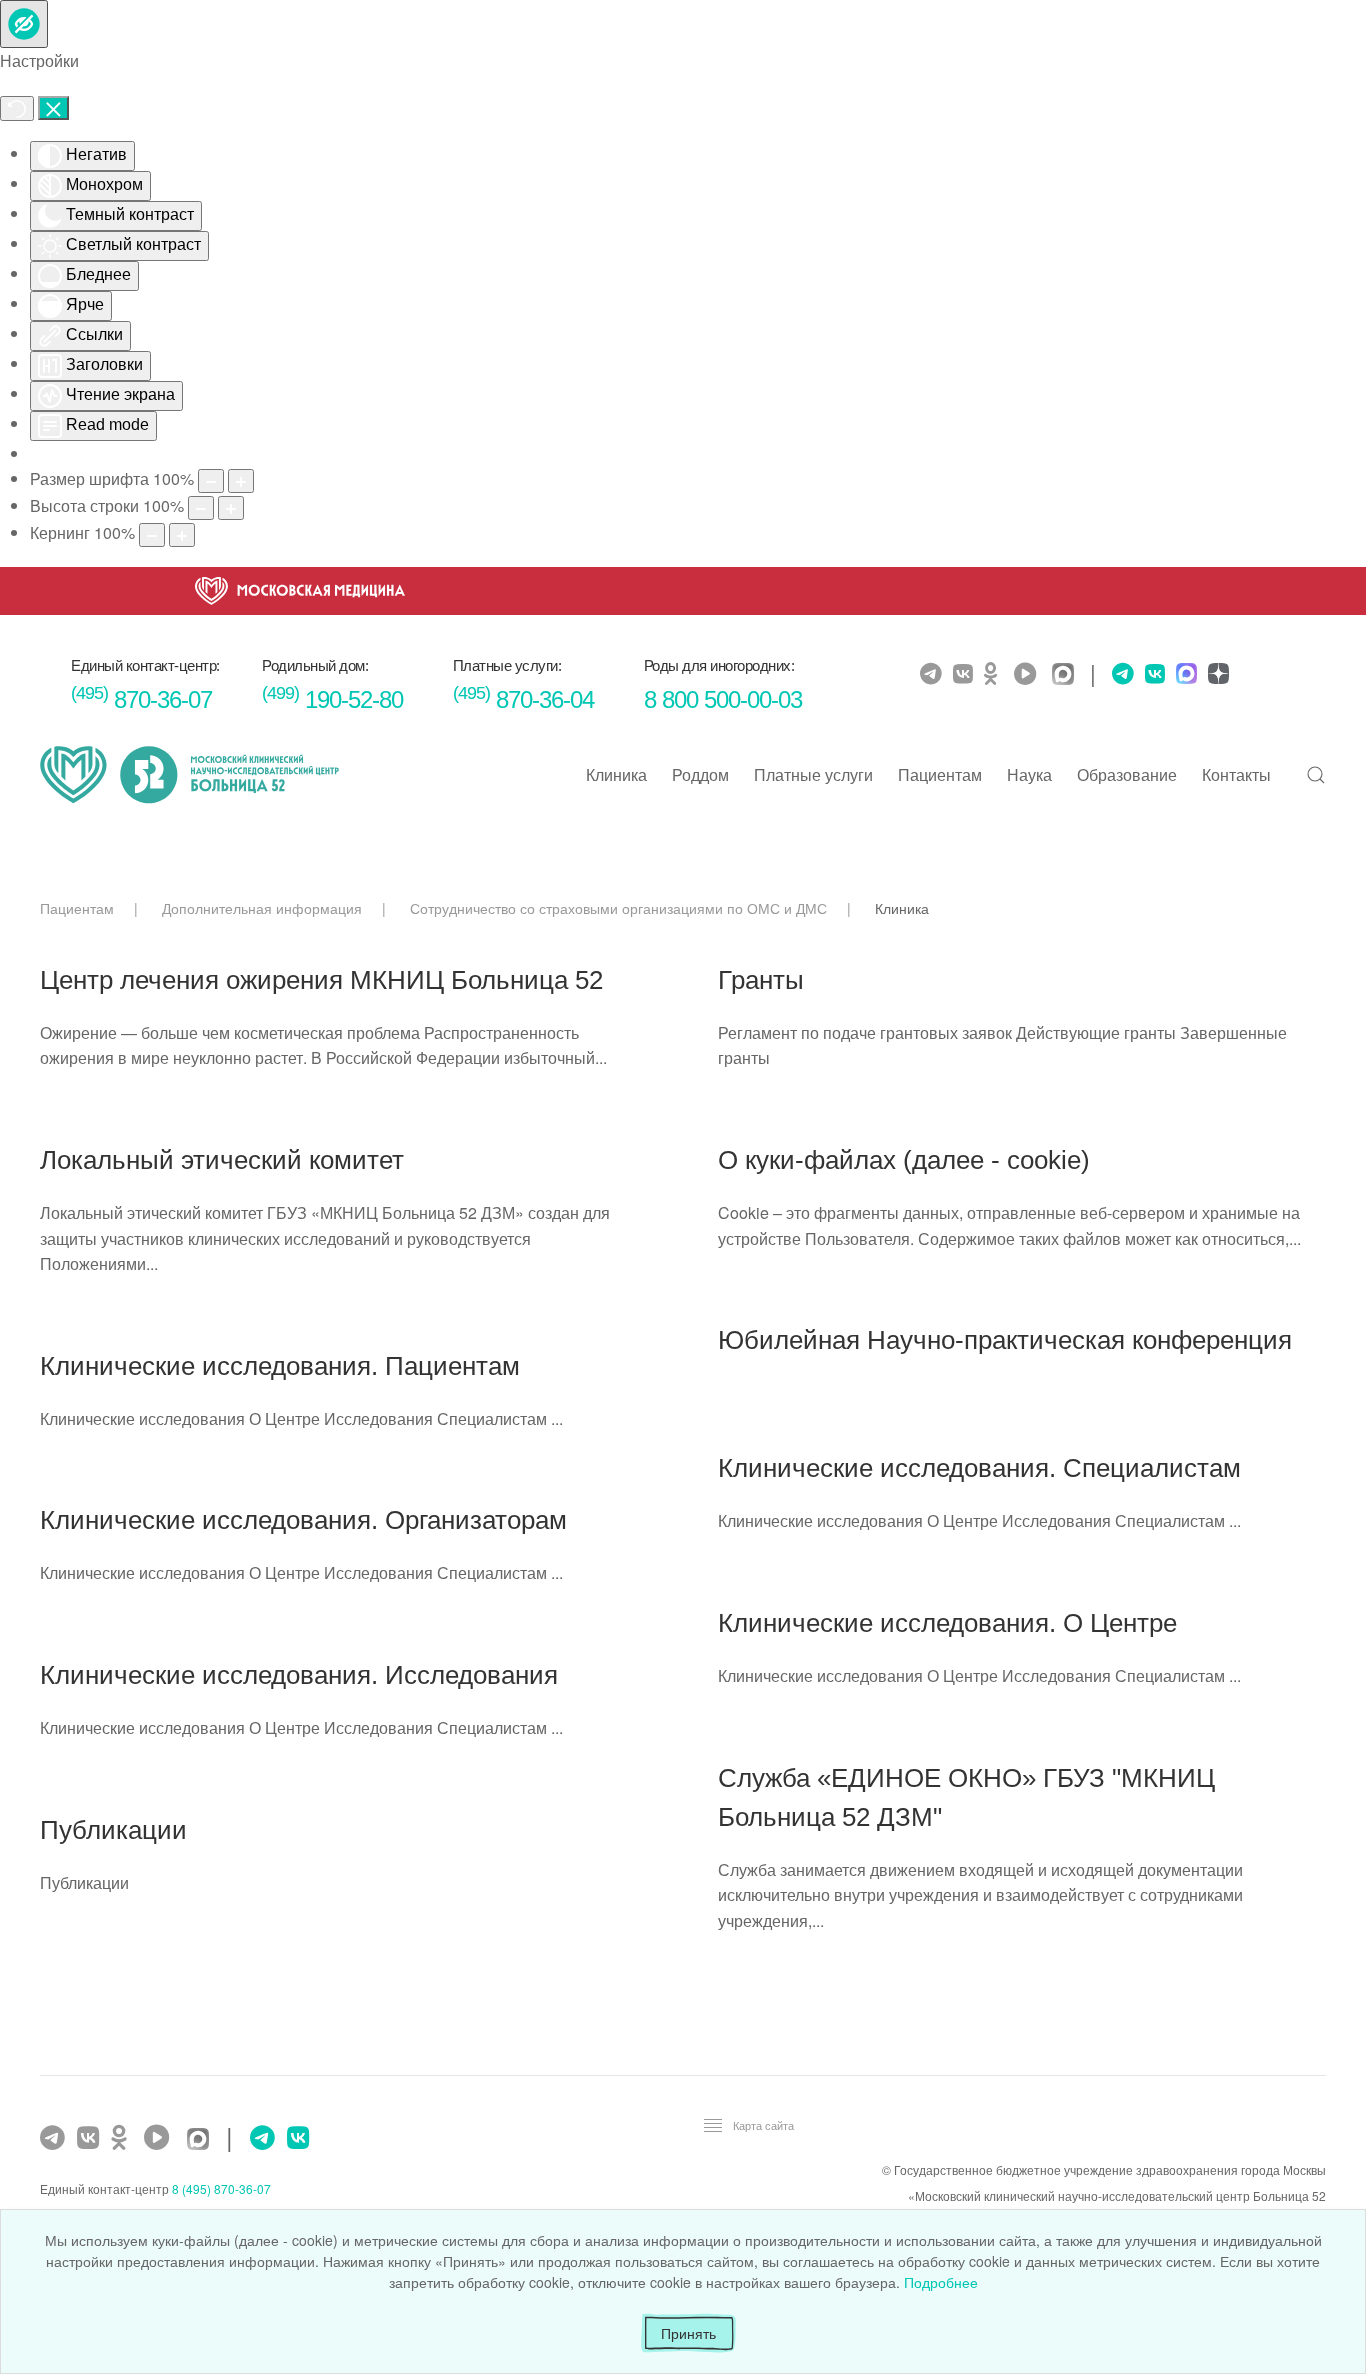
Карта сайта (763, 2125)
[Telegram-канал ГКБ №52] (55, 2138)
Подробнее (941, 2282)
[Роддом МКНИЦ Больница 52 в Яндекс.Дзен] (1216, 675)
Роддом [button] (700, 774)
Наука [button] (1029, 774)
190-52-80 (332, 699)
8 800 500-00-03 (723, 699)
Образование (1127, 774)
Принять (688, 2333)
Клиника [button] (616, 774)
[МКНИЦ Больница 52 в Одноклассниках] (996, 674)
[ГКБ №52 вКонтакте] (90, 2138)
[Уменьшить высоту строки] (201, 508)
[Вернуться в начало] (190, 775)
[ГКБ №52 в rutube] (162, 2138)
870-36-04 (523, 699)
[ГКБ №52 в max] (203, 2140)
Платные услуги (813, 774)
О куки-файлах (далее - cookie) (904, 1160)
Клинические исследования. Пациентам (280, 1366)
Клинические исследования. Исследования (299, 1675)
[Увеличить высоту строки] (231, 508)
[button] (1316, 775)
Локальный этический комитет (222, 1160)
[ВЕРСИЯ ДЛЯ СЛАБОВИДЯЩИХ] (24, 24)
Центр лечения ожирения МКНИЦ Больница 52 (321, 980)
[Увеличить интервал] (182, 535)
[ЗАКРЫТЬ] (53, 108)
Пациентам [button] (940, 774)
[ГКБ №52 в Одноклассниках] (124, 2138)
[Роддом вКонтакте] (1152, 674)
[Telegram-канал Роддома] (1118, 674)
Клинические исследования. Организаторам (303, 1520)
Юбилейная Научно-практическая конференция (1005, 1340)
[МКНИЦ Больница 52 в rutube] (1030, 674)
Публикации (113, 1830)
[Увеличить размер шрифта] (241, 481)
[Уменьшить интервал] (152, 535)
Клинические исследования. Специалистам (979, 1468)
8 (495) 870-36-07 (221, 2188)
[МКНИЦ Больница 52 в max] (1068, 675)
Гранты (761, 980)
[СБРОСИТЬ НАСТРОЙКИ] (17, 108)
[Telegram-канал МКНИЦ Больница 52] (933, 674)
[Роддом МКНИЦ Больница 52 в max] (1184, 675)
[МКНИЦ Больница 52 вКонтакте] (965, 674)
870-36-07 (141, 699)
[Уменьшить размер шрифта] (211, 481)
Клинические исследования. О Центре (947, 1623)
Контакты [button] (1236, 774)
